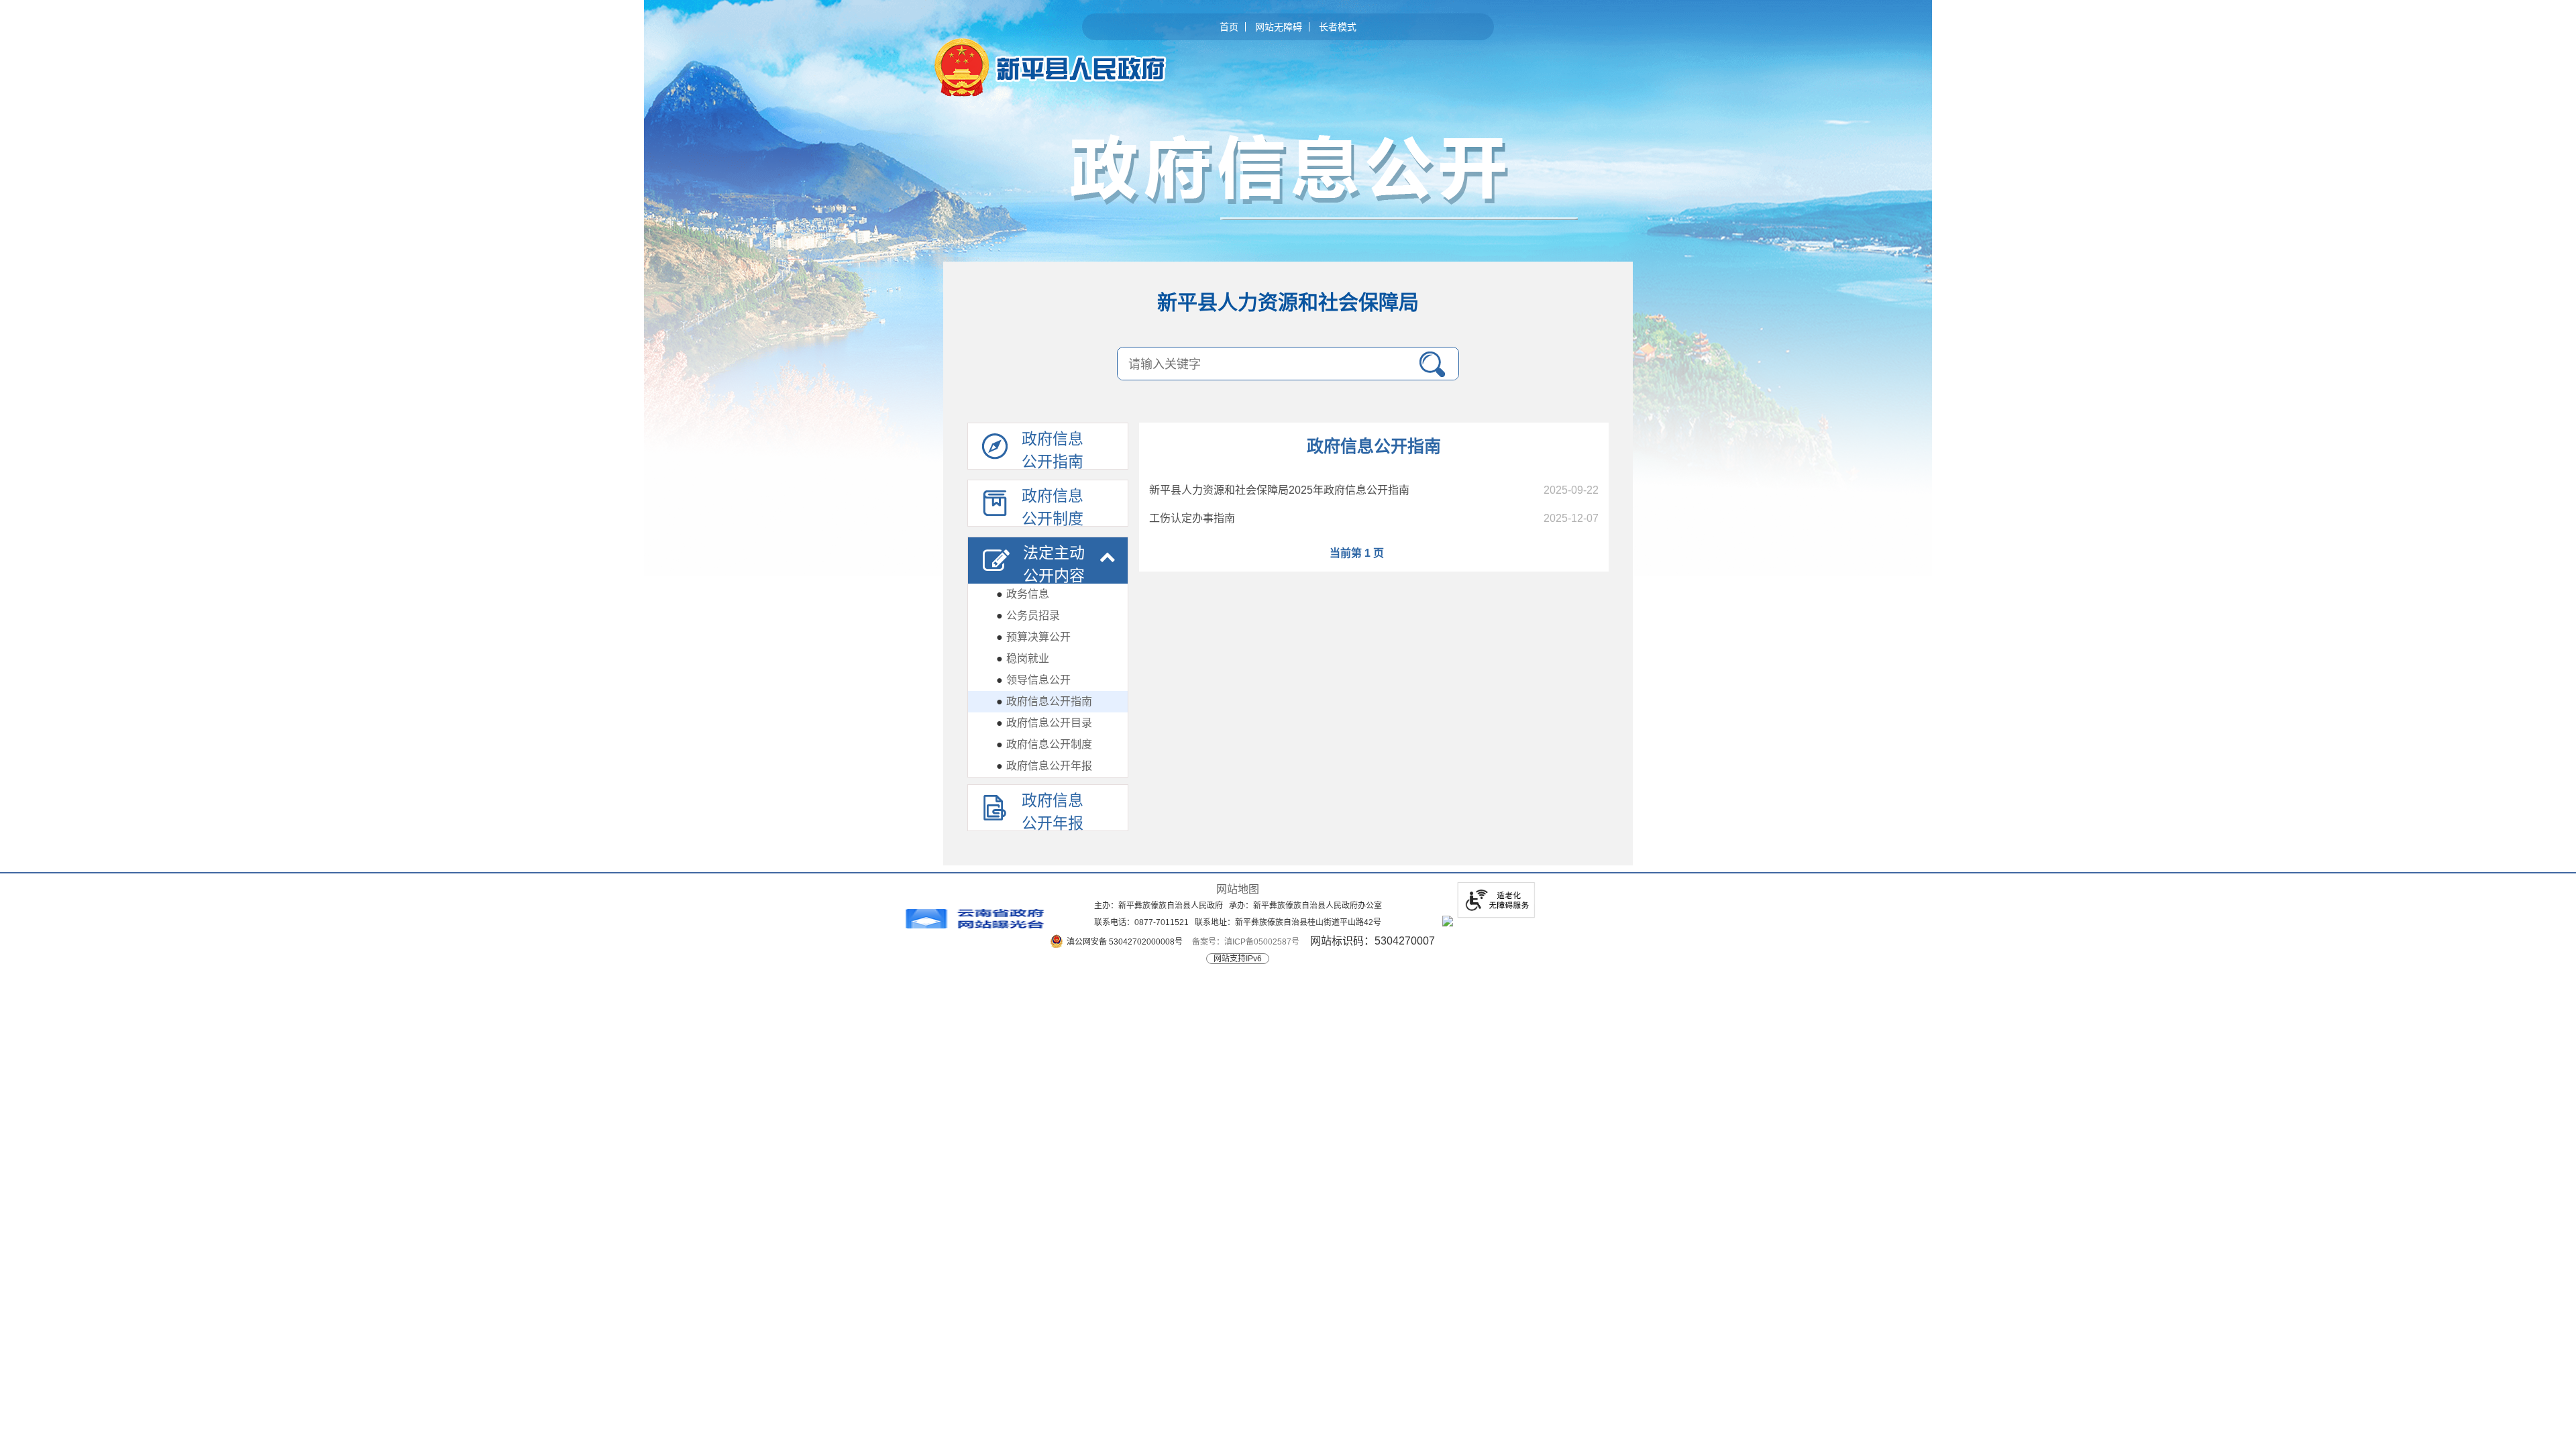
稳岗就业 (1023, 658)
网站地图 (1238, 889)
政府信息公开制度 (1044, 744)
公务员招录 (1028, 615)
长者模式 (1338, 27)
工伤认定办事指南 (1192, 518)
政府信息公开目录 (1044, 723)
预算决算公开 (1033, 637)
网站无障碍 (1279, 27)
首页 (1229, 27)
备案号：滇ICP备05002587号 (1246, 942)
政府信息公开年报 (1044, 766)
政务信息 (1023, 594)
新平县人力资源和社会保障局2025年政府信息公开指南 (1279, 490)
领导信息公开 (1033, 680)
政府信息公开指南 (1044, 701)
